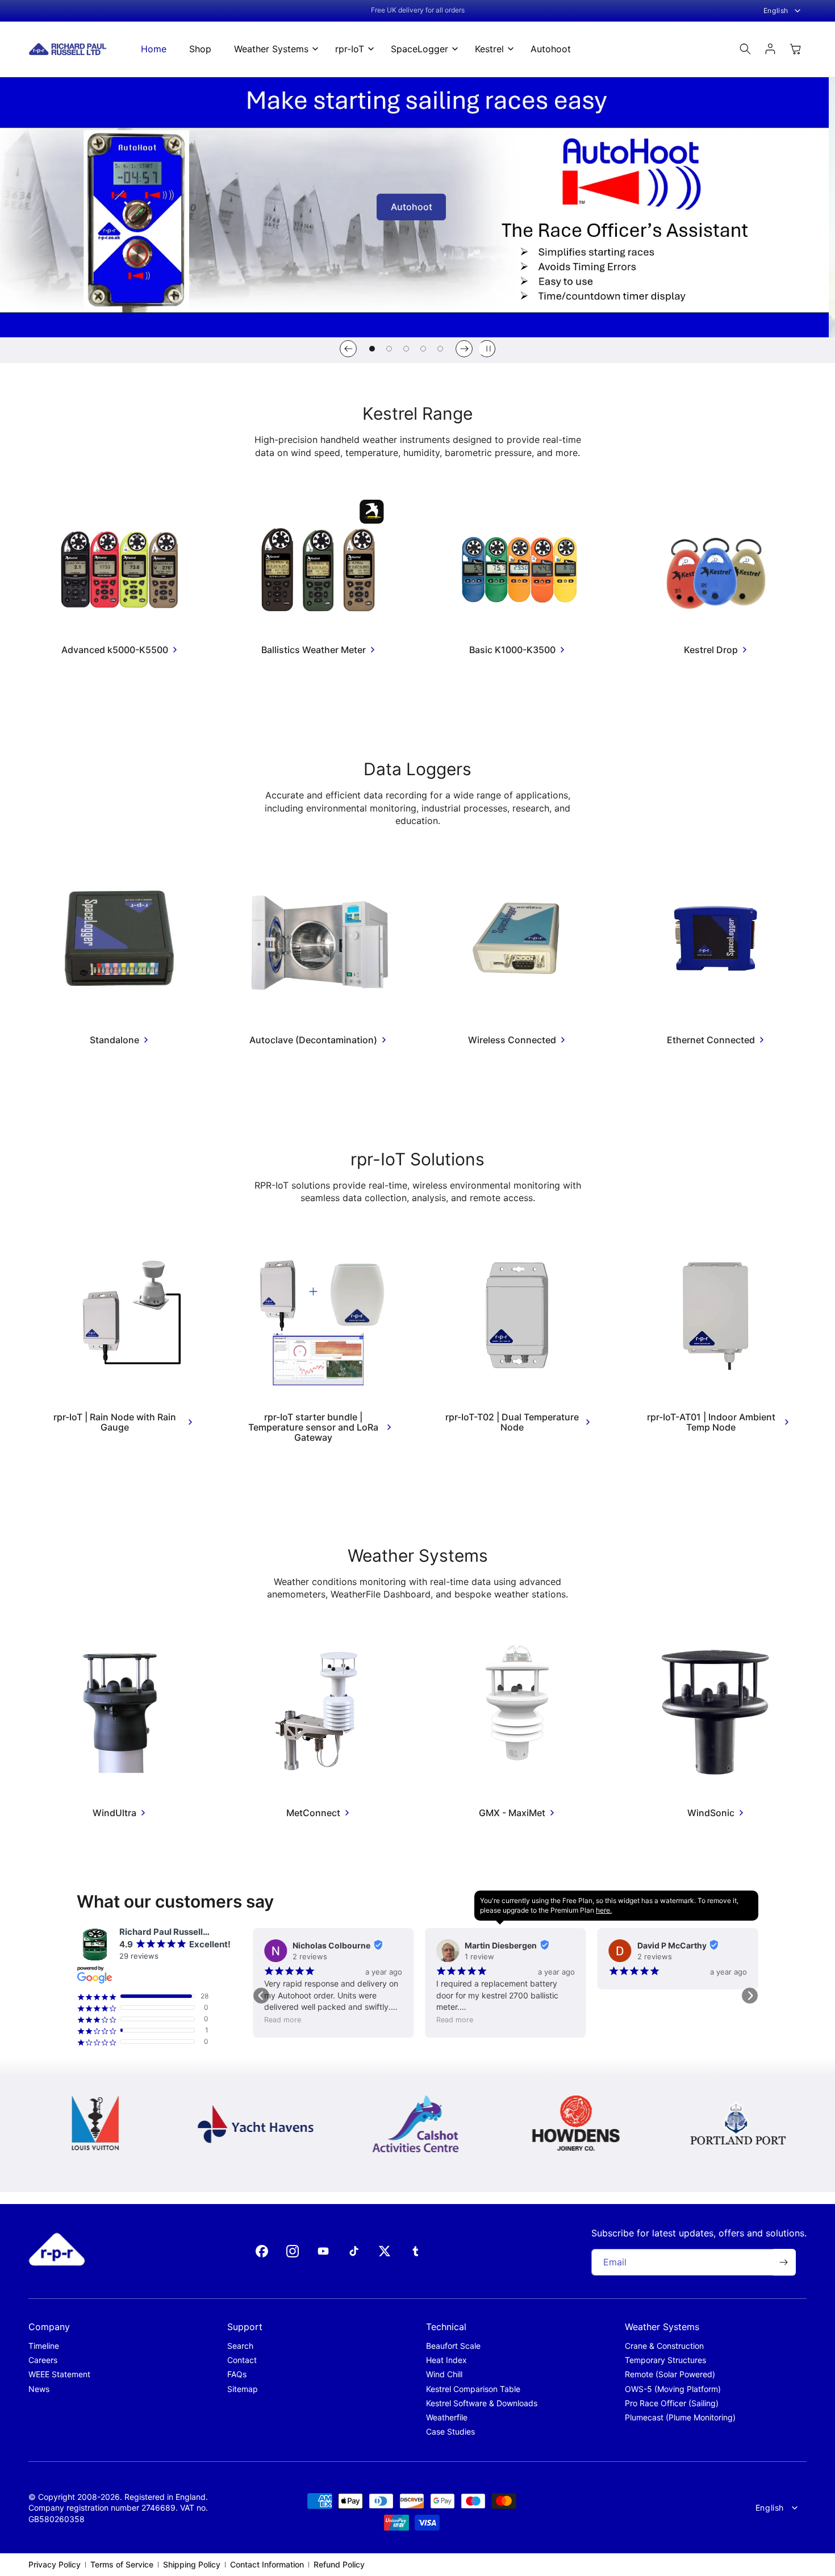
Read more (283, 2020)
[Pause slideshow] (487, 349)
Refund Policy (339, 2564)
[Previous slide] (348, 349)
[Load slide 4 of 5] (423, 349)
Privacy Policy (55, 2564)
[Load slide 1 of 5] (372, 349)
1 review (479, 1956)
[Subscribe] (783, 2262)
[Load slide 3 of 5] (406, 349)
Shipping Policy (192, 2564)
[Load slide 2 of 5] (389, 349)
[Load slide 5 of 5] (440, 349)
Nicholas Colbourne (331, 1945)
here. (604, 1910)
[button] (273, 49)
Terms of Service (122, 2564)
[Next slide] (464, 349)
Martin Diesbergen (501, 1945)
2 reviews (310, 1956)
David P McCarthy (672, 1945)
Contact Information (267, 2564)
